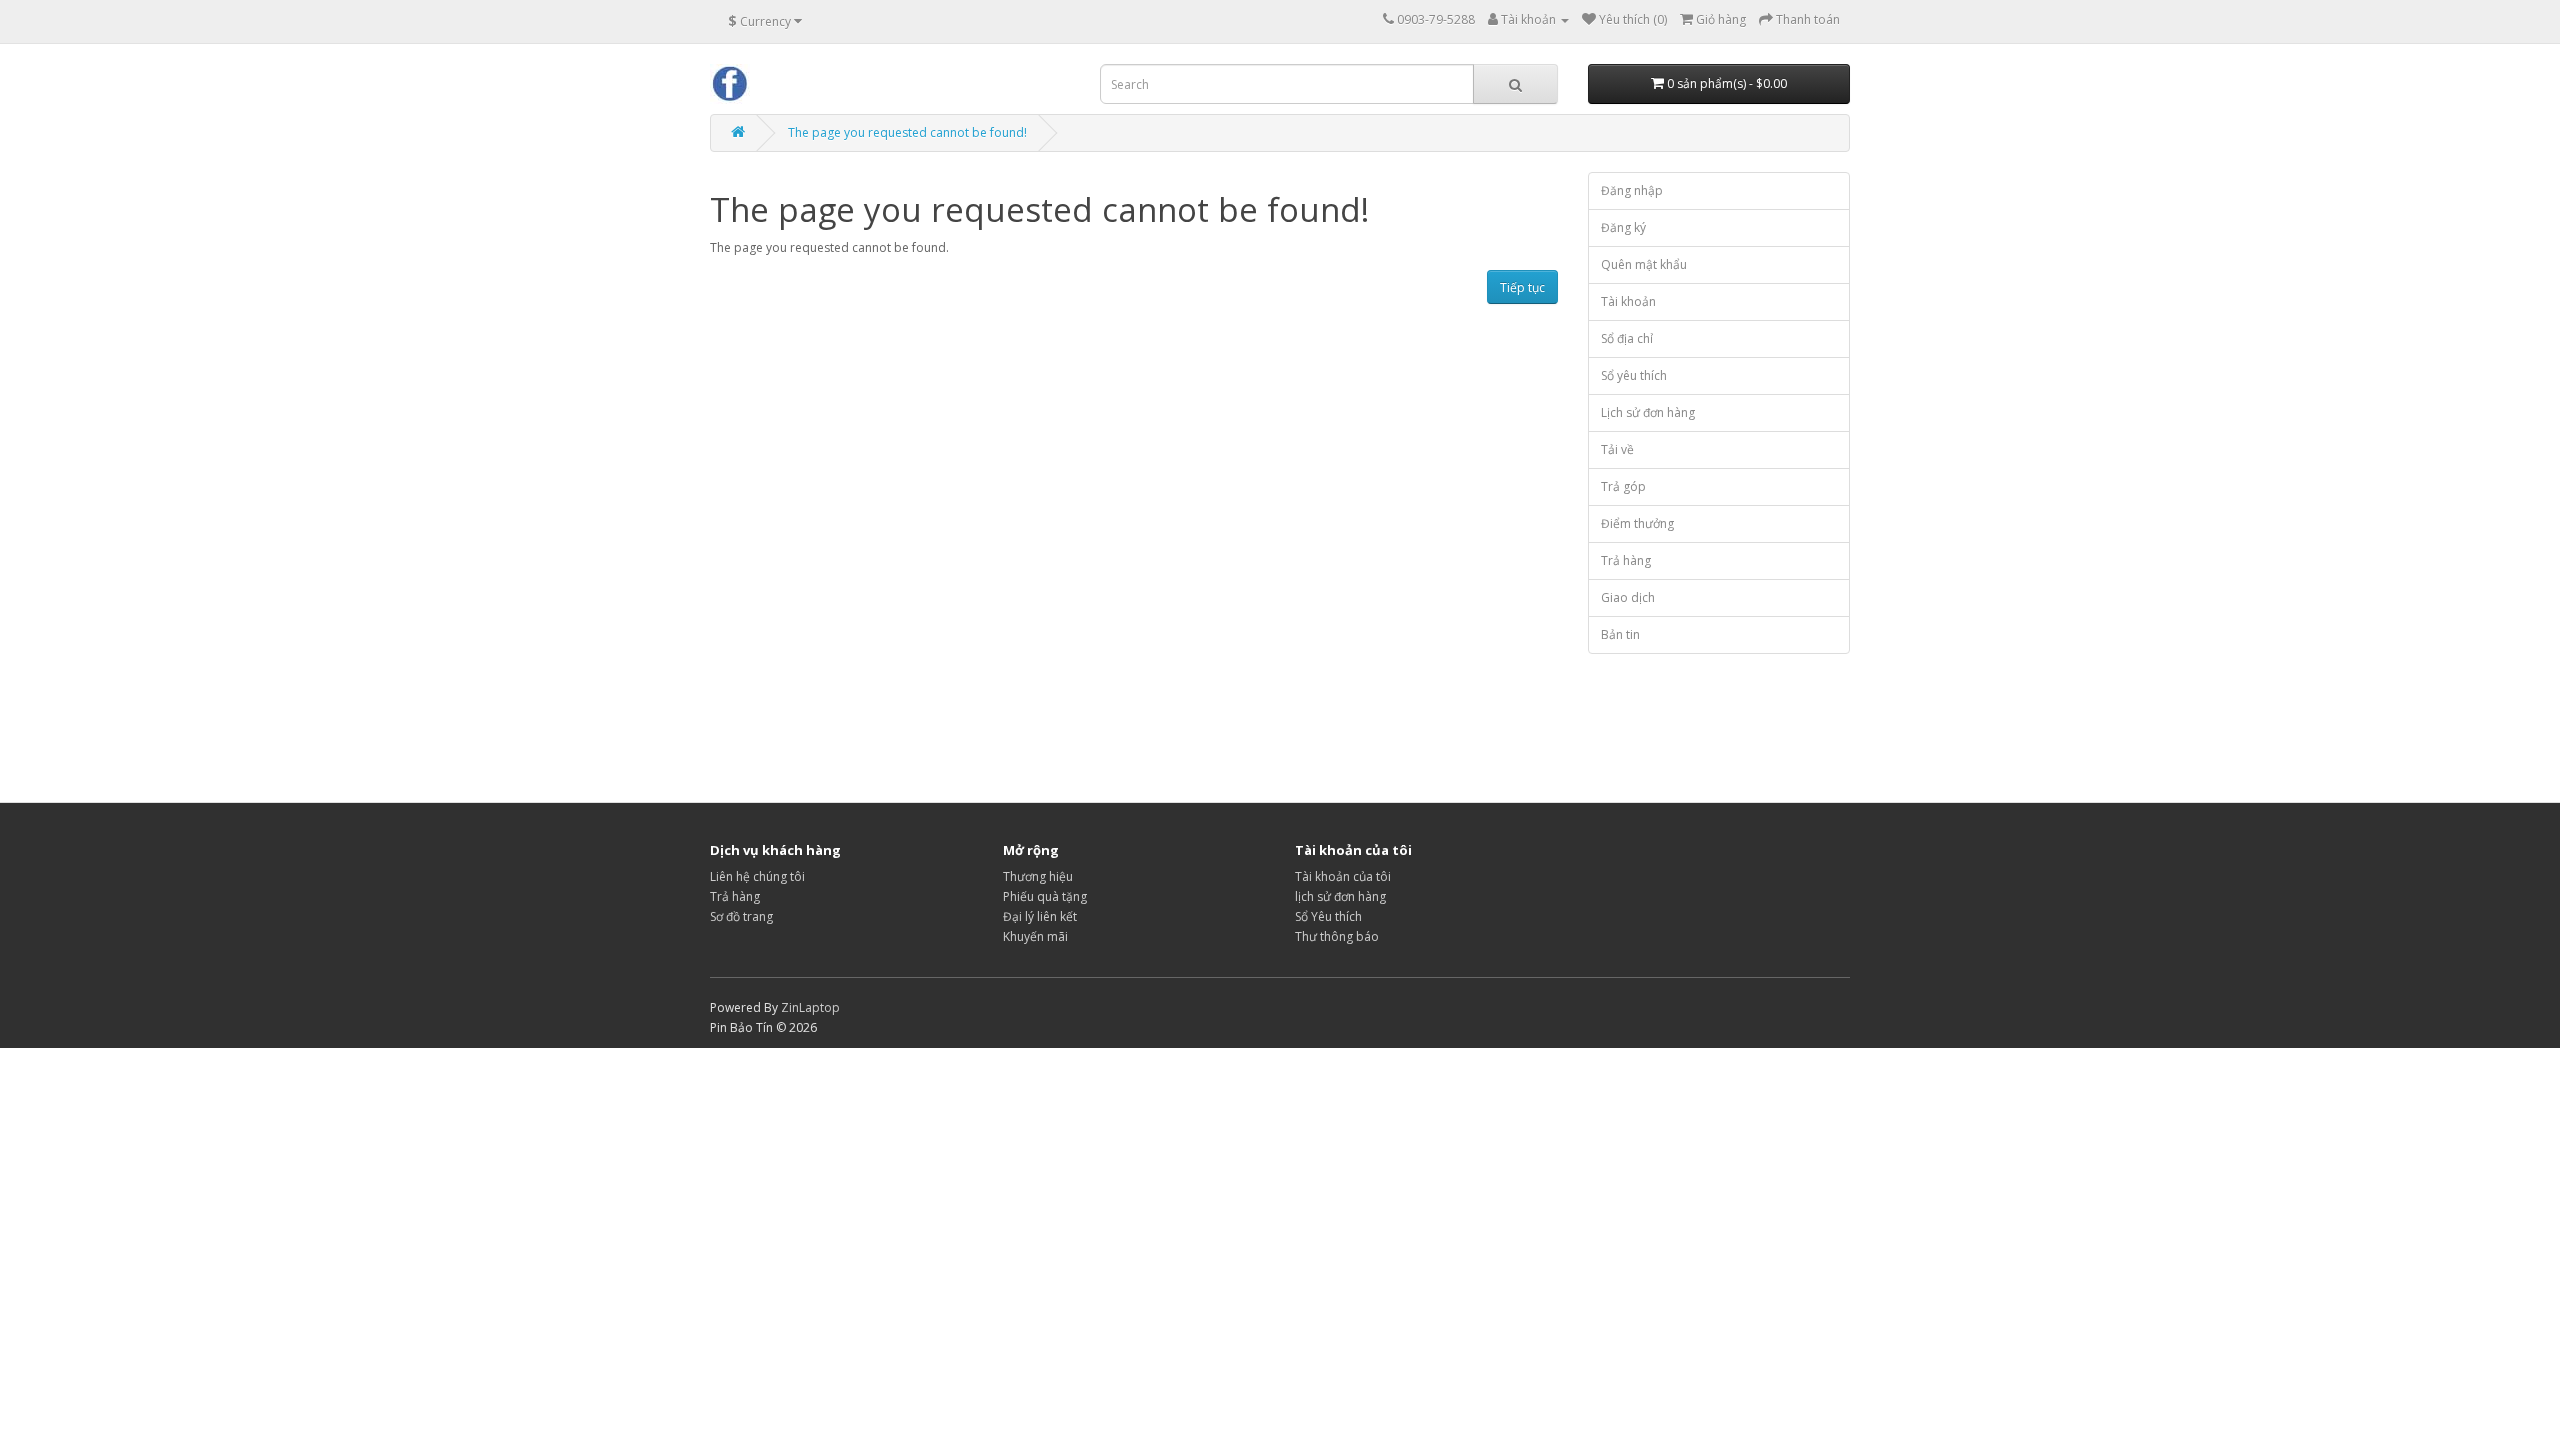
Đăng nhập (1632, 190)
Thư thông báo (1337, 936)
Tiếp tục (1522, 287)
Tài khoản (1628, 301)
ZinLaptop (810, 1007)
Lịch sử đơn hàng (1648, 412)
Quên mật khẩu (1644, 264)
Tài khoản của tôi (1343, 876)
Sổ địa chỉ (1627, 338)
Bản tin (1620, 634)
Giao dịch (1628, 597)
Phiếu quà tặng (1045, 896)
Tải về (1617, 449)
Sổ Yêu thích (1328, 916)
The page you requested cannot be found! (907, 132)
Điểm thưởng (1637, 523)
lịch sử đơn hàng (1340, 896)
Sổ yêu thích (1634, 375)
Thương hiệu (1038, 876)
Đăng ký (1623, 227)
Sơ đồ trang (741, 916)
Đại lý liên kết (1040, 916)
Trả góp (1623, 486)
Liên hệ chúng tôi (757, 876)
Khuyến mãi (1035, 936)
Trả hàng (1626, 560)
